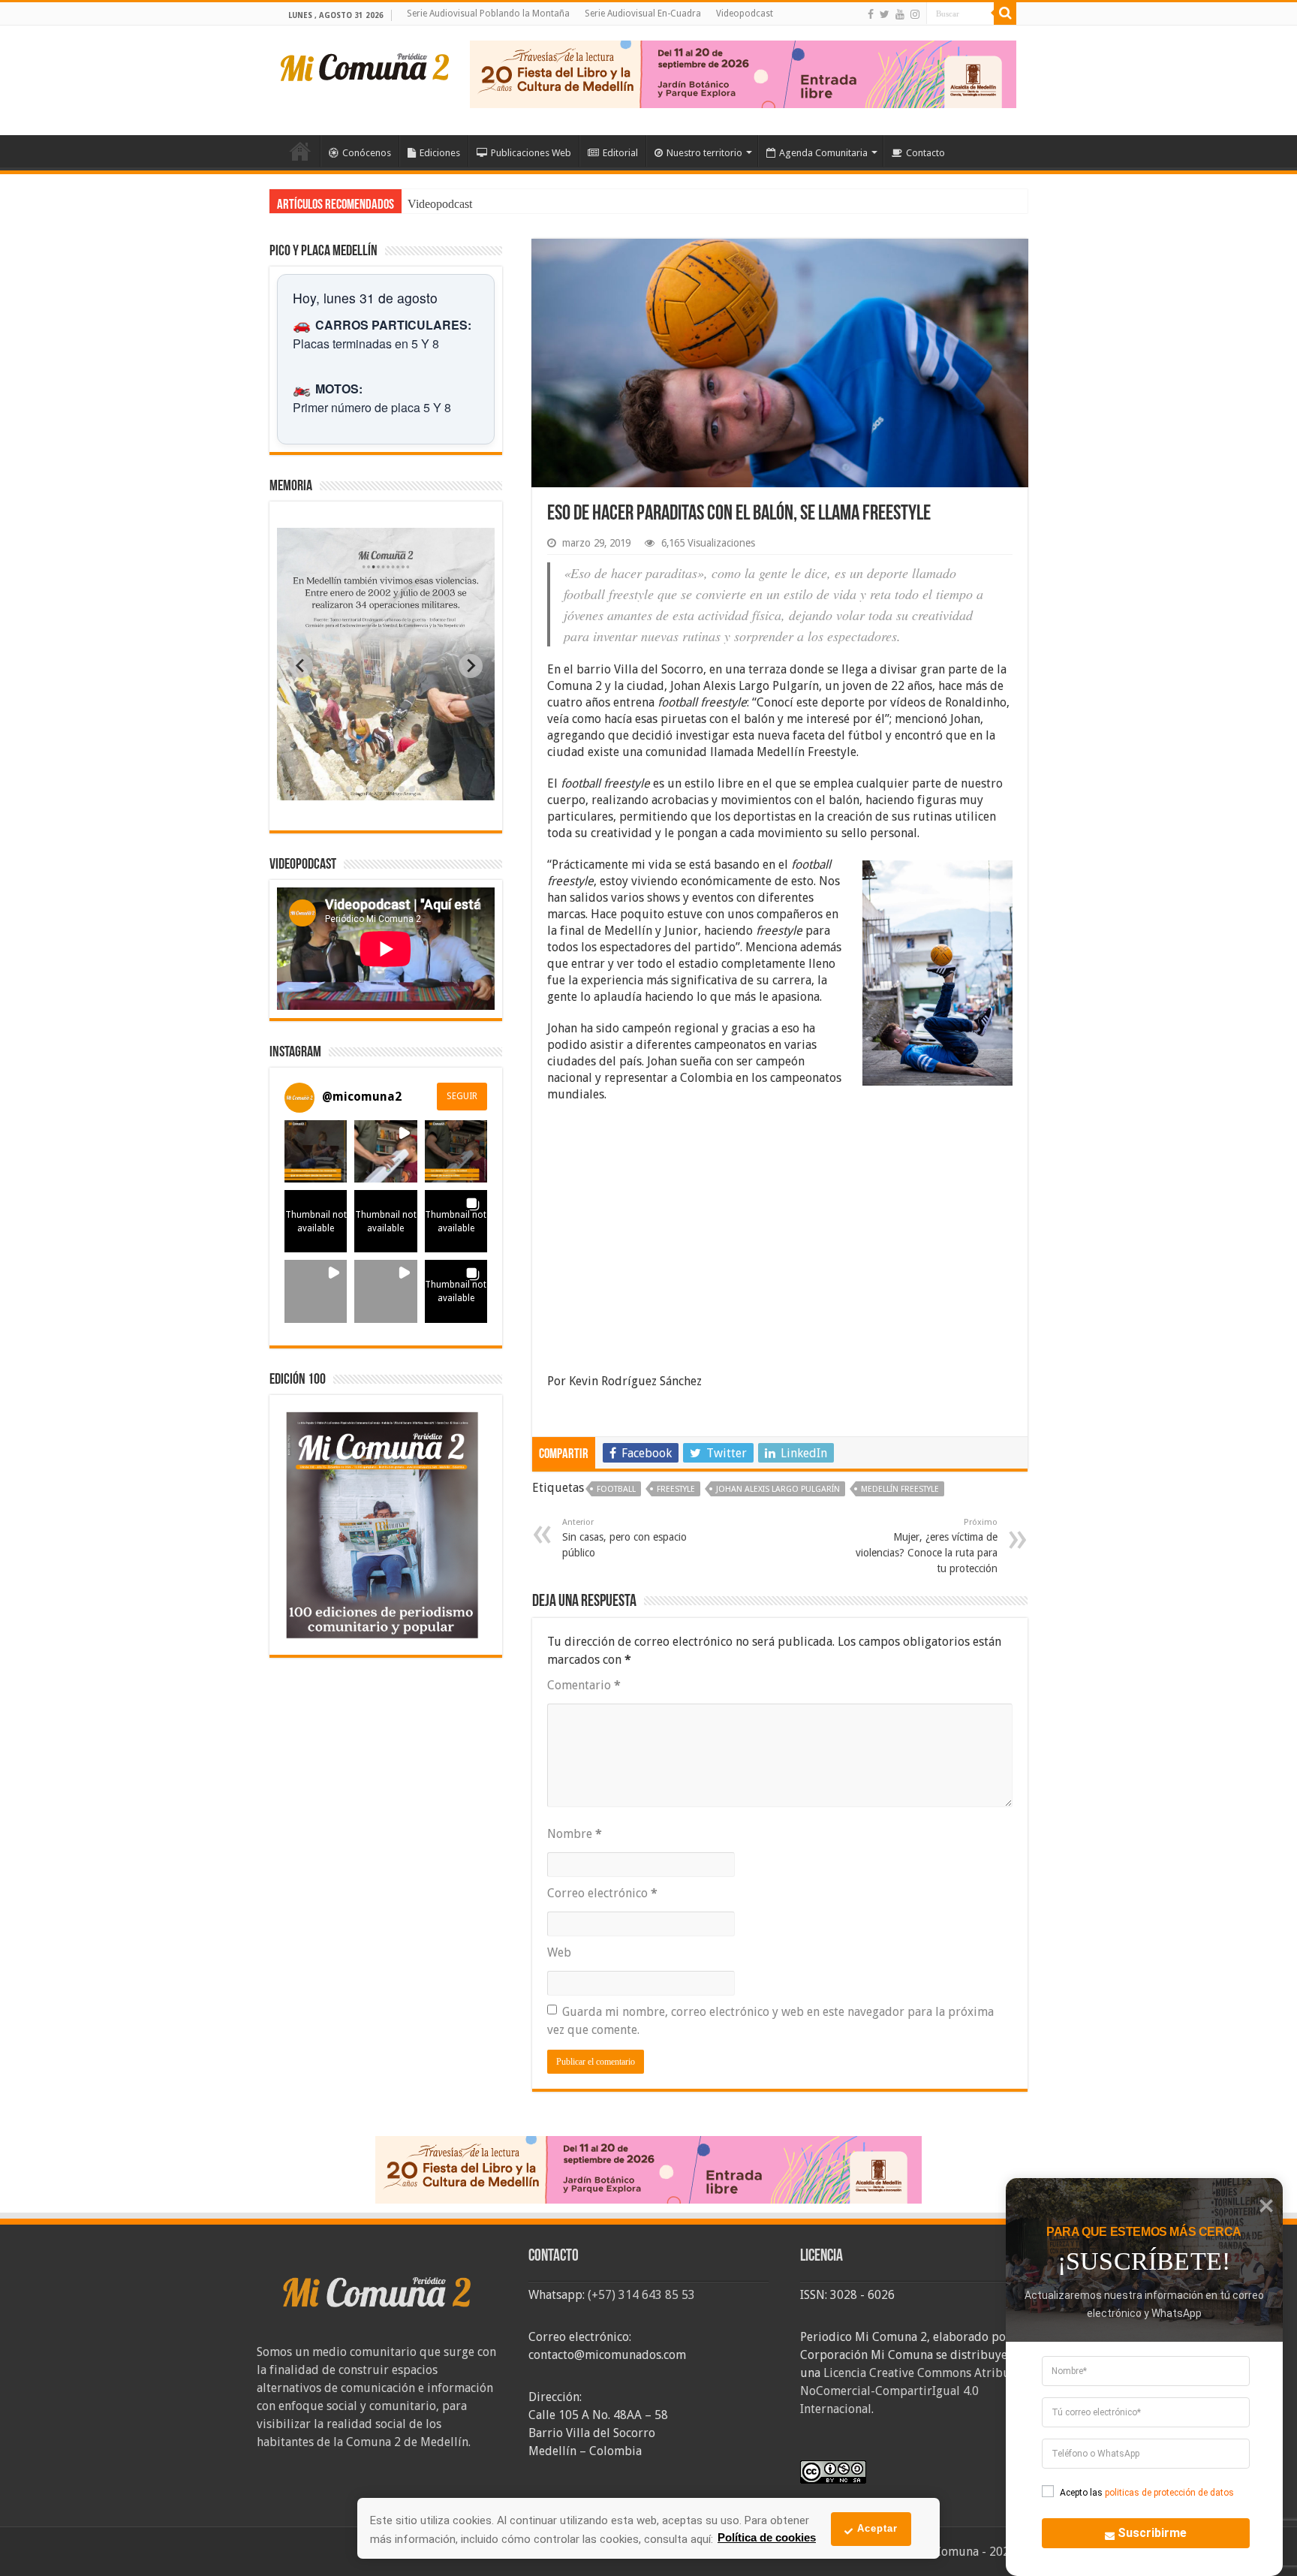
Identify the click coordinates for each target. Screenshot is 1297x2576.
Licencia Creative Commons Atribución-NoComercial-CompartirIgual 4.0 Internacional (919, 2391)
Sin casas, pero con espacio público (624, 1538)
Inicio (300, 151)
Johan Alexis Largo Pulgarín (778, 1489)
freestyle (676, 1489)
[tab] (339, 789)
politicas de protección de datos (1169, 2493)
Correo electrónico (602, 1893)
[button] (316, 1151)
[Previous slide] (301, 666)
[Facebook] (871, 14)
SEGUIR (462, 1096)
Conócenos (367, 153)
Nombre (575, 1834)
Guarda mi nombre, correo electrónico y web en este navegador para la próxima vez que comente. (770, 2021)
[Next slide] (471, 666)
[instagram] (915, 14)
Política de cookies (767, 2537)
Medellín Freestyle (900, 1489)
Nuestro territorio (704, 153)
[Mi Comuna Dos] (366, 66)
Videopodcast (745, 14)
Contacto (925, 153)
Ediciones (440, 153)
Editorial (620, 153)
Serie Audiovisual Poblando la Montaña (488, 14)
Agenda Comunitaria (823, 153)
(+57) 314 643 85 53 (641, 2295)
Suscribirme (1152, 2533)
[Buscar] (1005, 14)
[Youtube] (900, 14)
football (616, 1489)
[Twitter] (885, 14)
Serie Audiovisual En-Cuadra (643, 14)
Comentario (584, 1685)
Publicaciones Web (531, 153)
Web (559, 1952)
